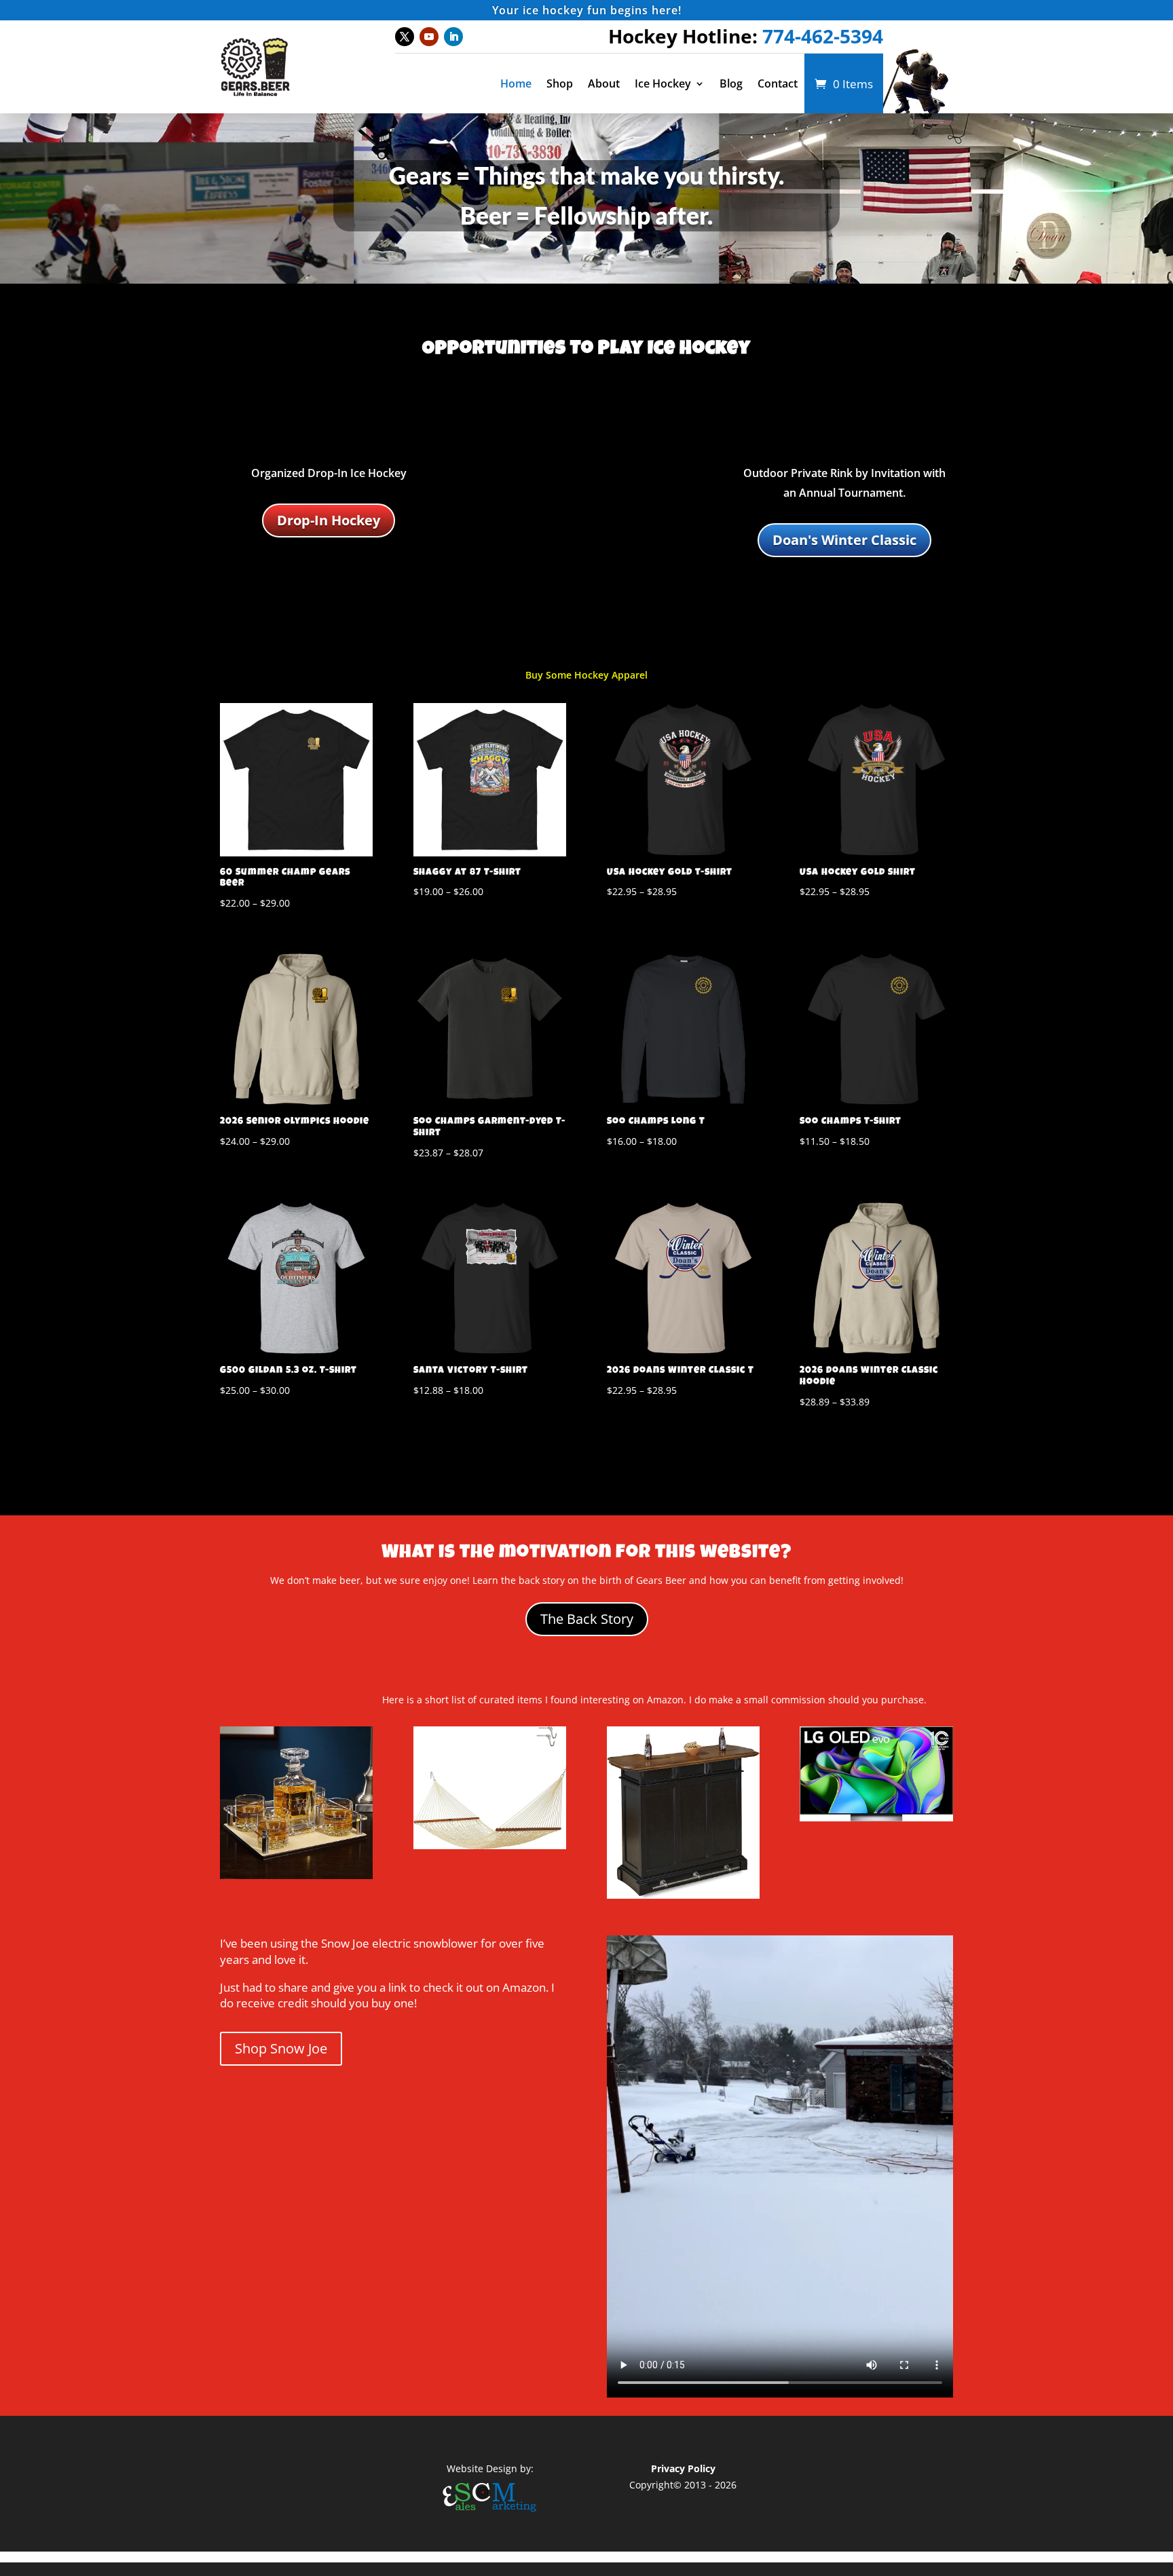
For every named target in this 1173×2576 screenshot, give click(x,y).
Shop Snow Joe (281, 2048)
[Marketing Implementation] (490, 2513)
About (604, 83)
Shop (560, 83)
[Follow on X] (405, 37)
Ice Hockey (663, 83)
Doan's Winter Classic (844, 540)
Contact (778, 83)
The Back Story (587, 1619)
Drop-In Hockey (329, 520)
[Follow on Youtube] (429, 37)
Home (516, 83)
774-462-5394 (823, 36)
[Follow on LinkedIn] (453, 37)
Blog (731, 83)
